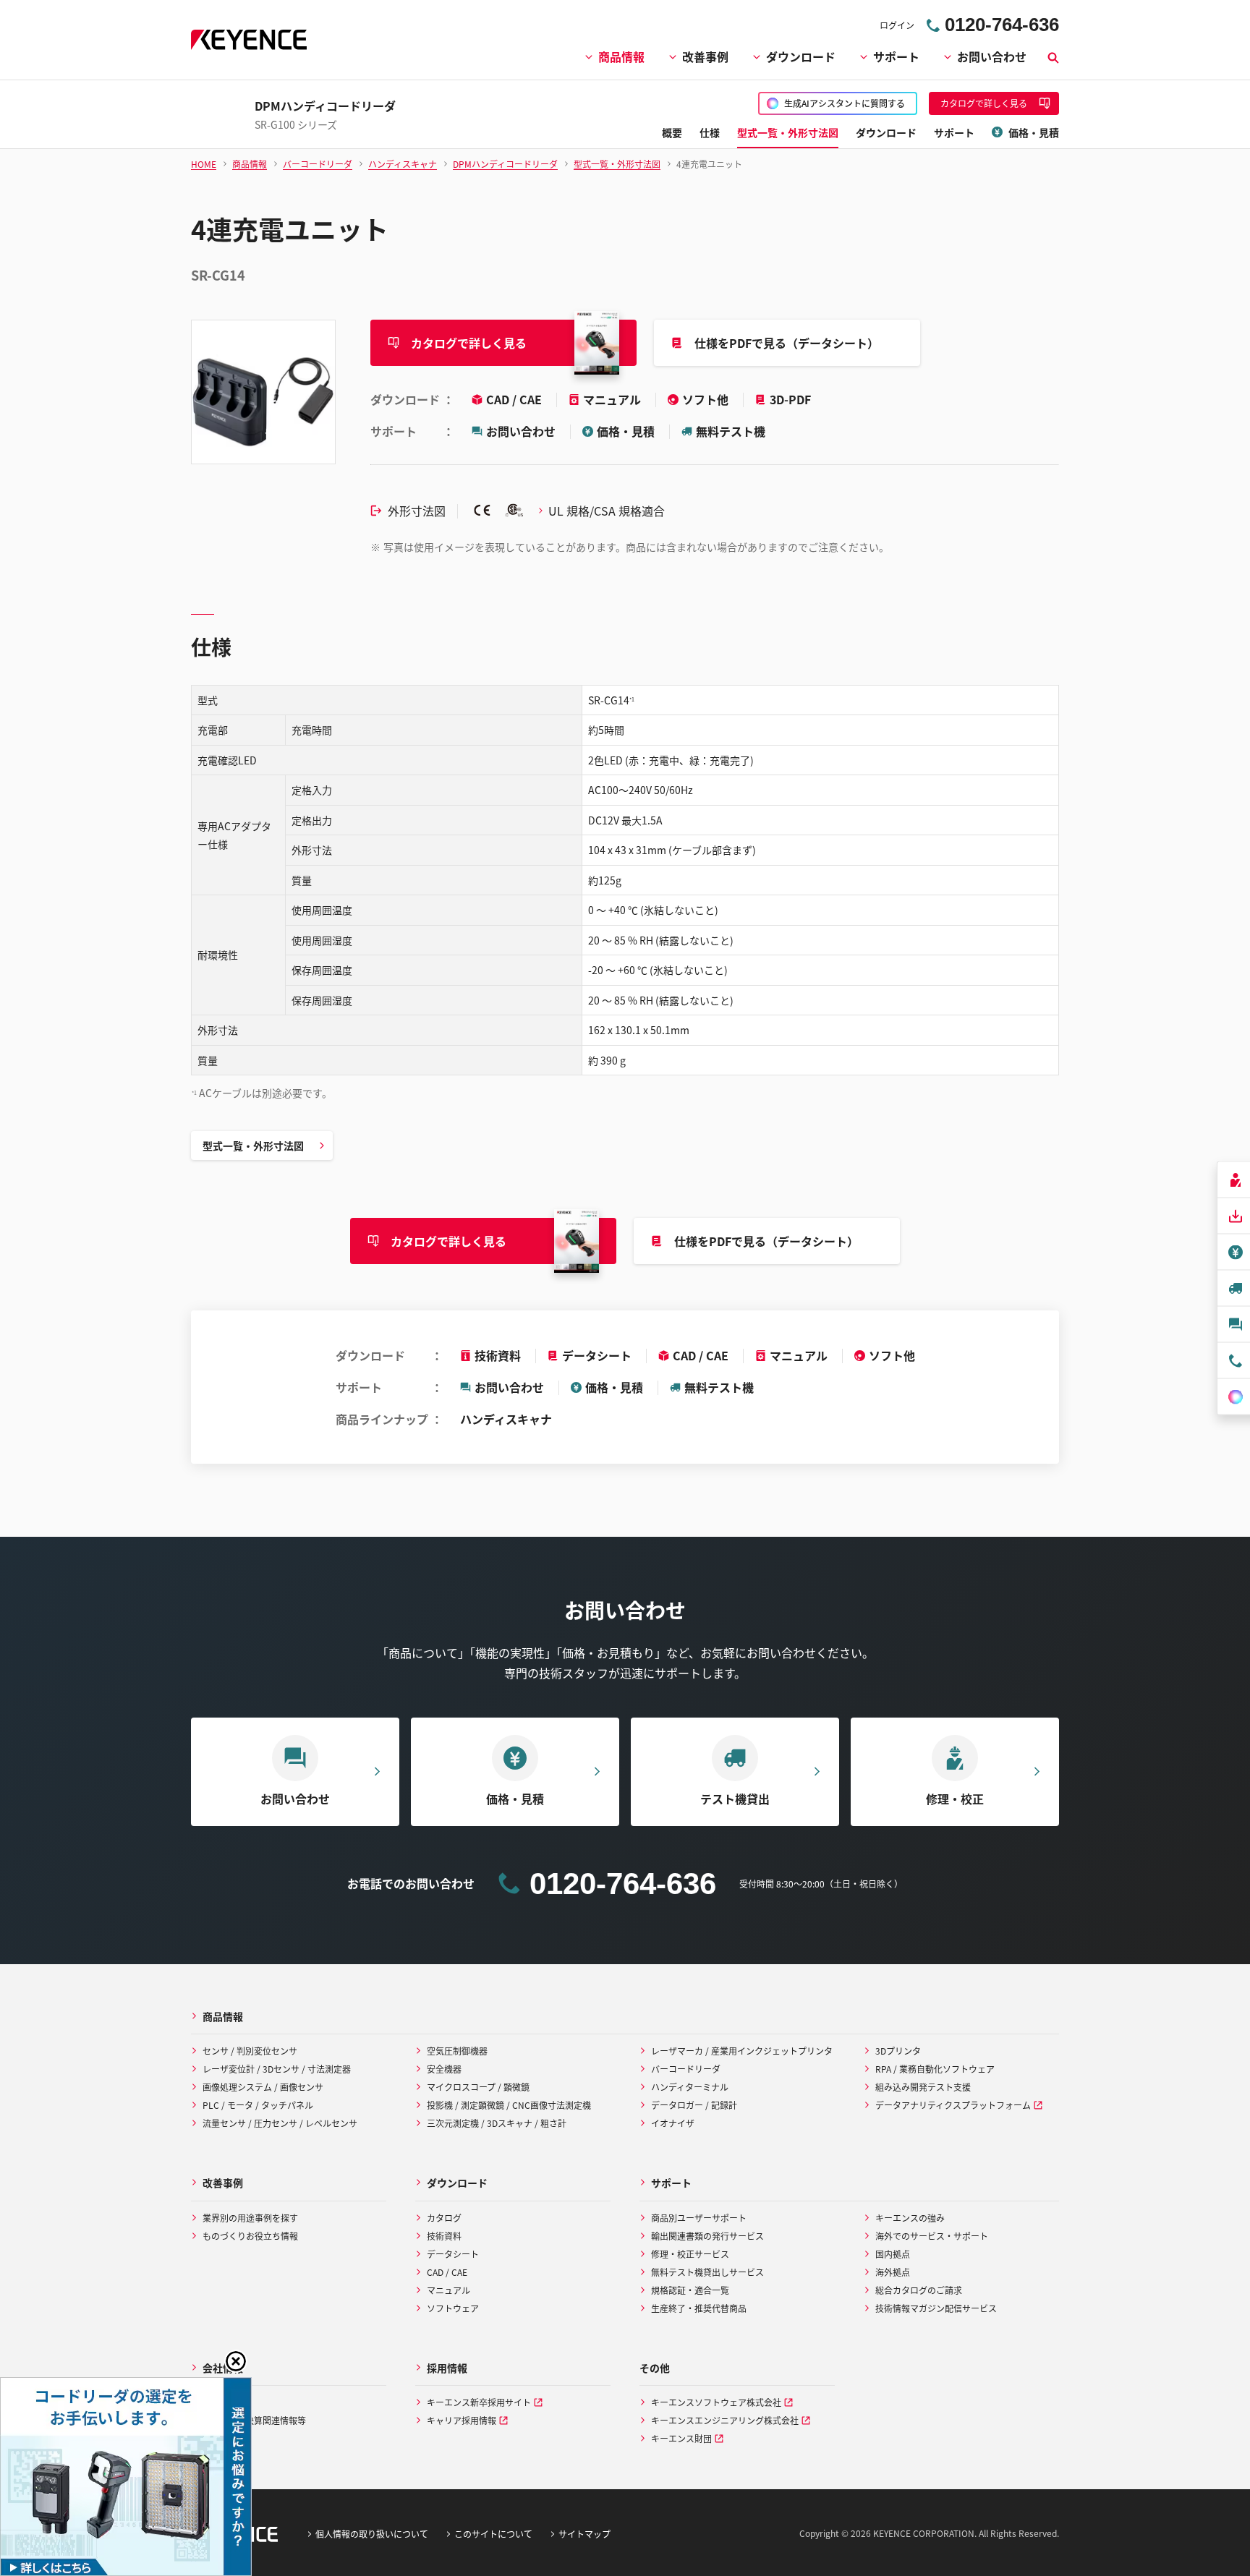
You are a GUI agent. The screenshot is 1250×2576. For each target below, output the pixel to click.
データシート (597, 1355)
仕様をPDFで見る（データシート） (787, 343)
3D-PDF (790, 399)
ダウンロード (801, 56)
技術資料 (498, 1355)
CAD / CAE (515, 399)
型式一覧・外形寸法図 (253, 1146)
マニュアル (613, 399)
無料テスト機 (731, 431)
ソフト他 (707, 399)
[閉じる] (236, 2361)
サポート (896, 56)
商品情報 (621, 56)
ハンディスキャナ (506, 1419)
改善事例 (705, 56)
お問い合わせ (992, 56)
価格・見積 (626, 431)
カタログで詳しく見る (469, 343)
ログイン (897, 25)
